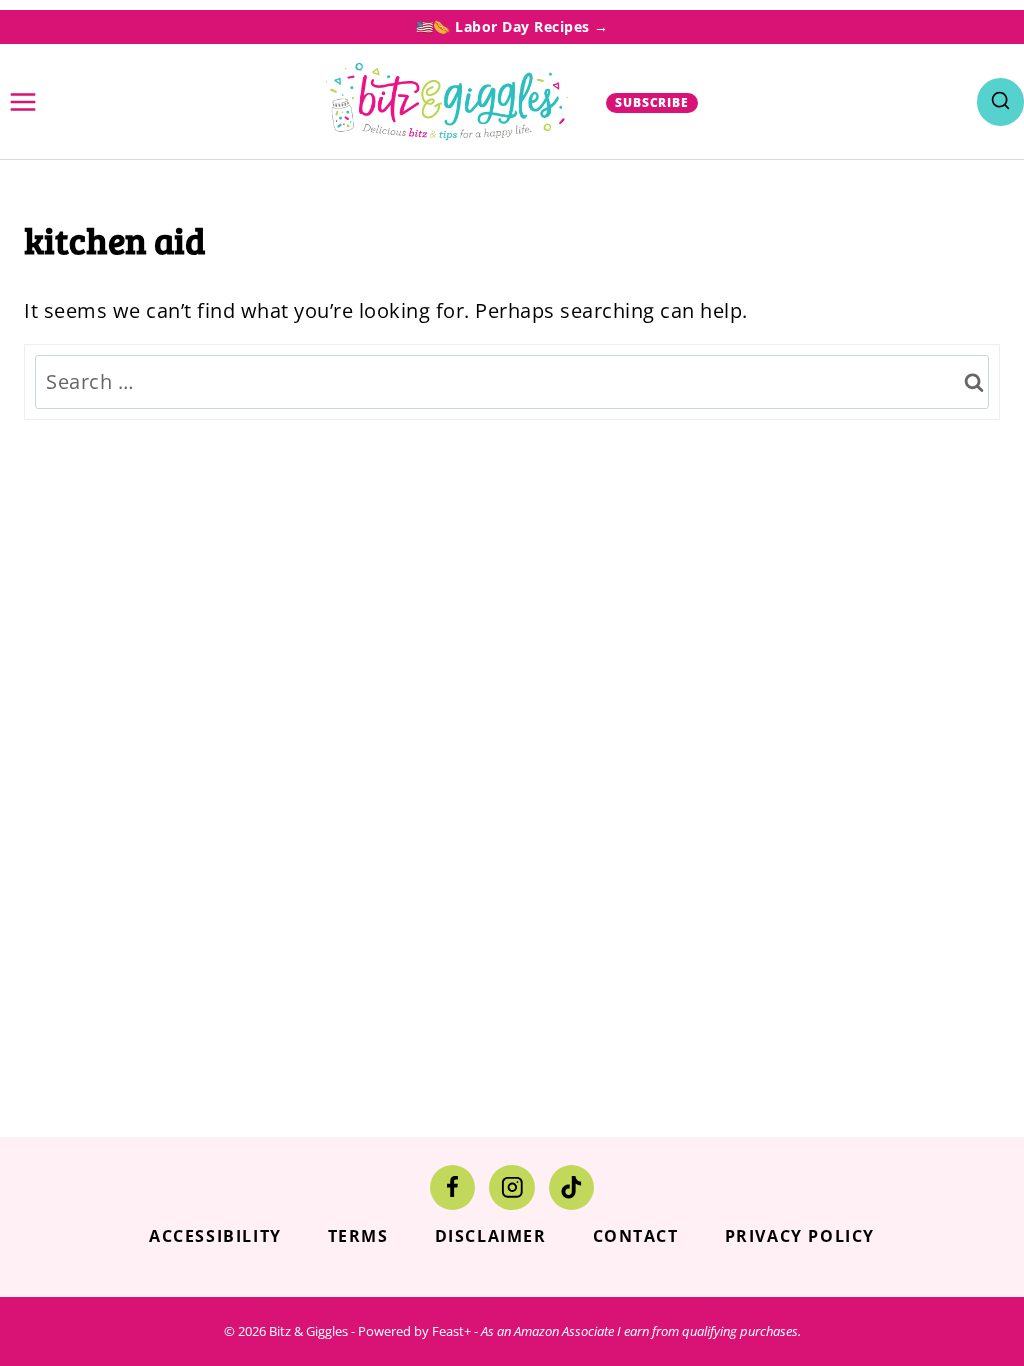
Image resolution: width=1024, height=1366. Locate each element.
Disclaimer (491, 1236)
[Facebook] (452, 1187)
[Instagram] (511, 1187)
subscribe (652, 102)
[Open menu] (23, 101)
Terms (358, 1236)
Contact (636, 1236)
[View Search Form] (1000, 101)
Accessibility (215, 1236)
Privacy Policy (800, 1236)
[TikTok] (571, 1187)
